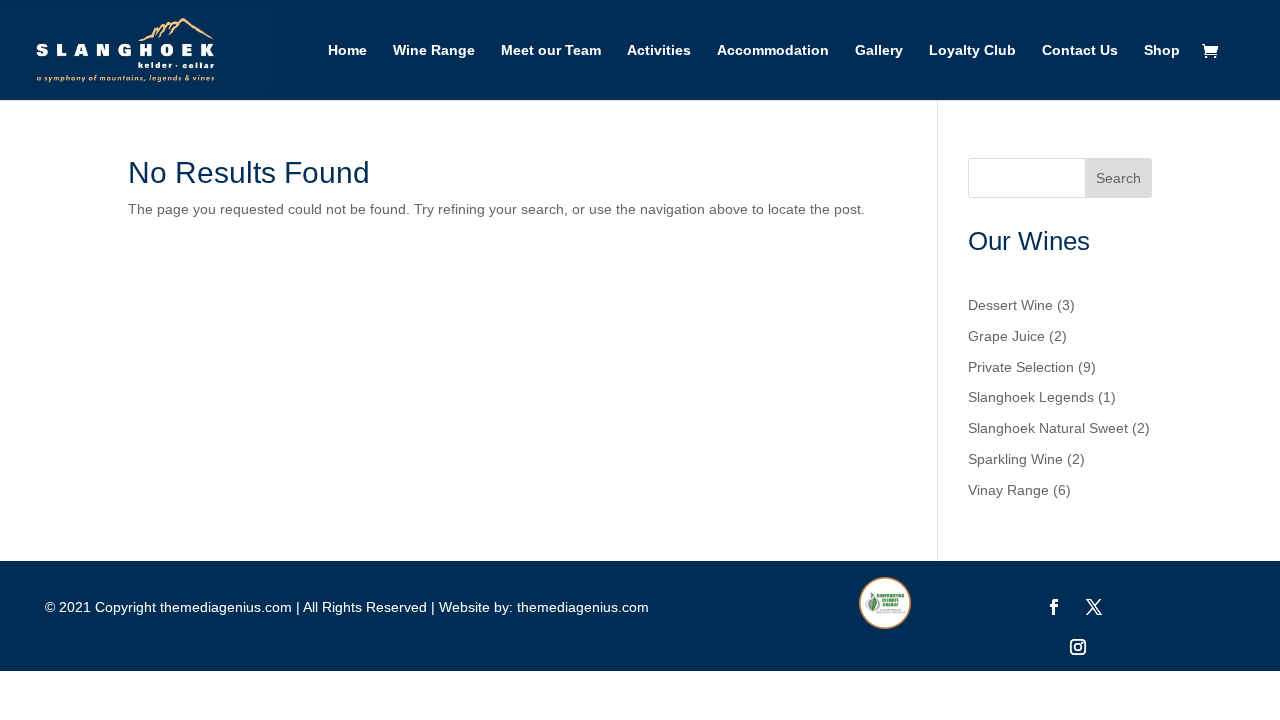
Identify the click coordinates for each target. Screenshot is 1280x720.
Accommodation (773, 50)
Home (347, 50)
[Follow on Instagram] (1078, 647)
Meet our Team (551, 50)
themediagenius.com (583, 607)
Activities (659, 50)
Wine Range (434, 50)
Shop (1162, 50)
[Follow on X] (1094, 607)
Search (1118, 178)
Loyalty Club (972, 50)
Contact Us (1080, 50)
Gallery (879, 50)
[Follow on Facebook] (1054, 607)
